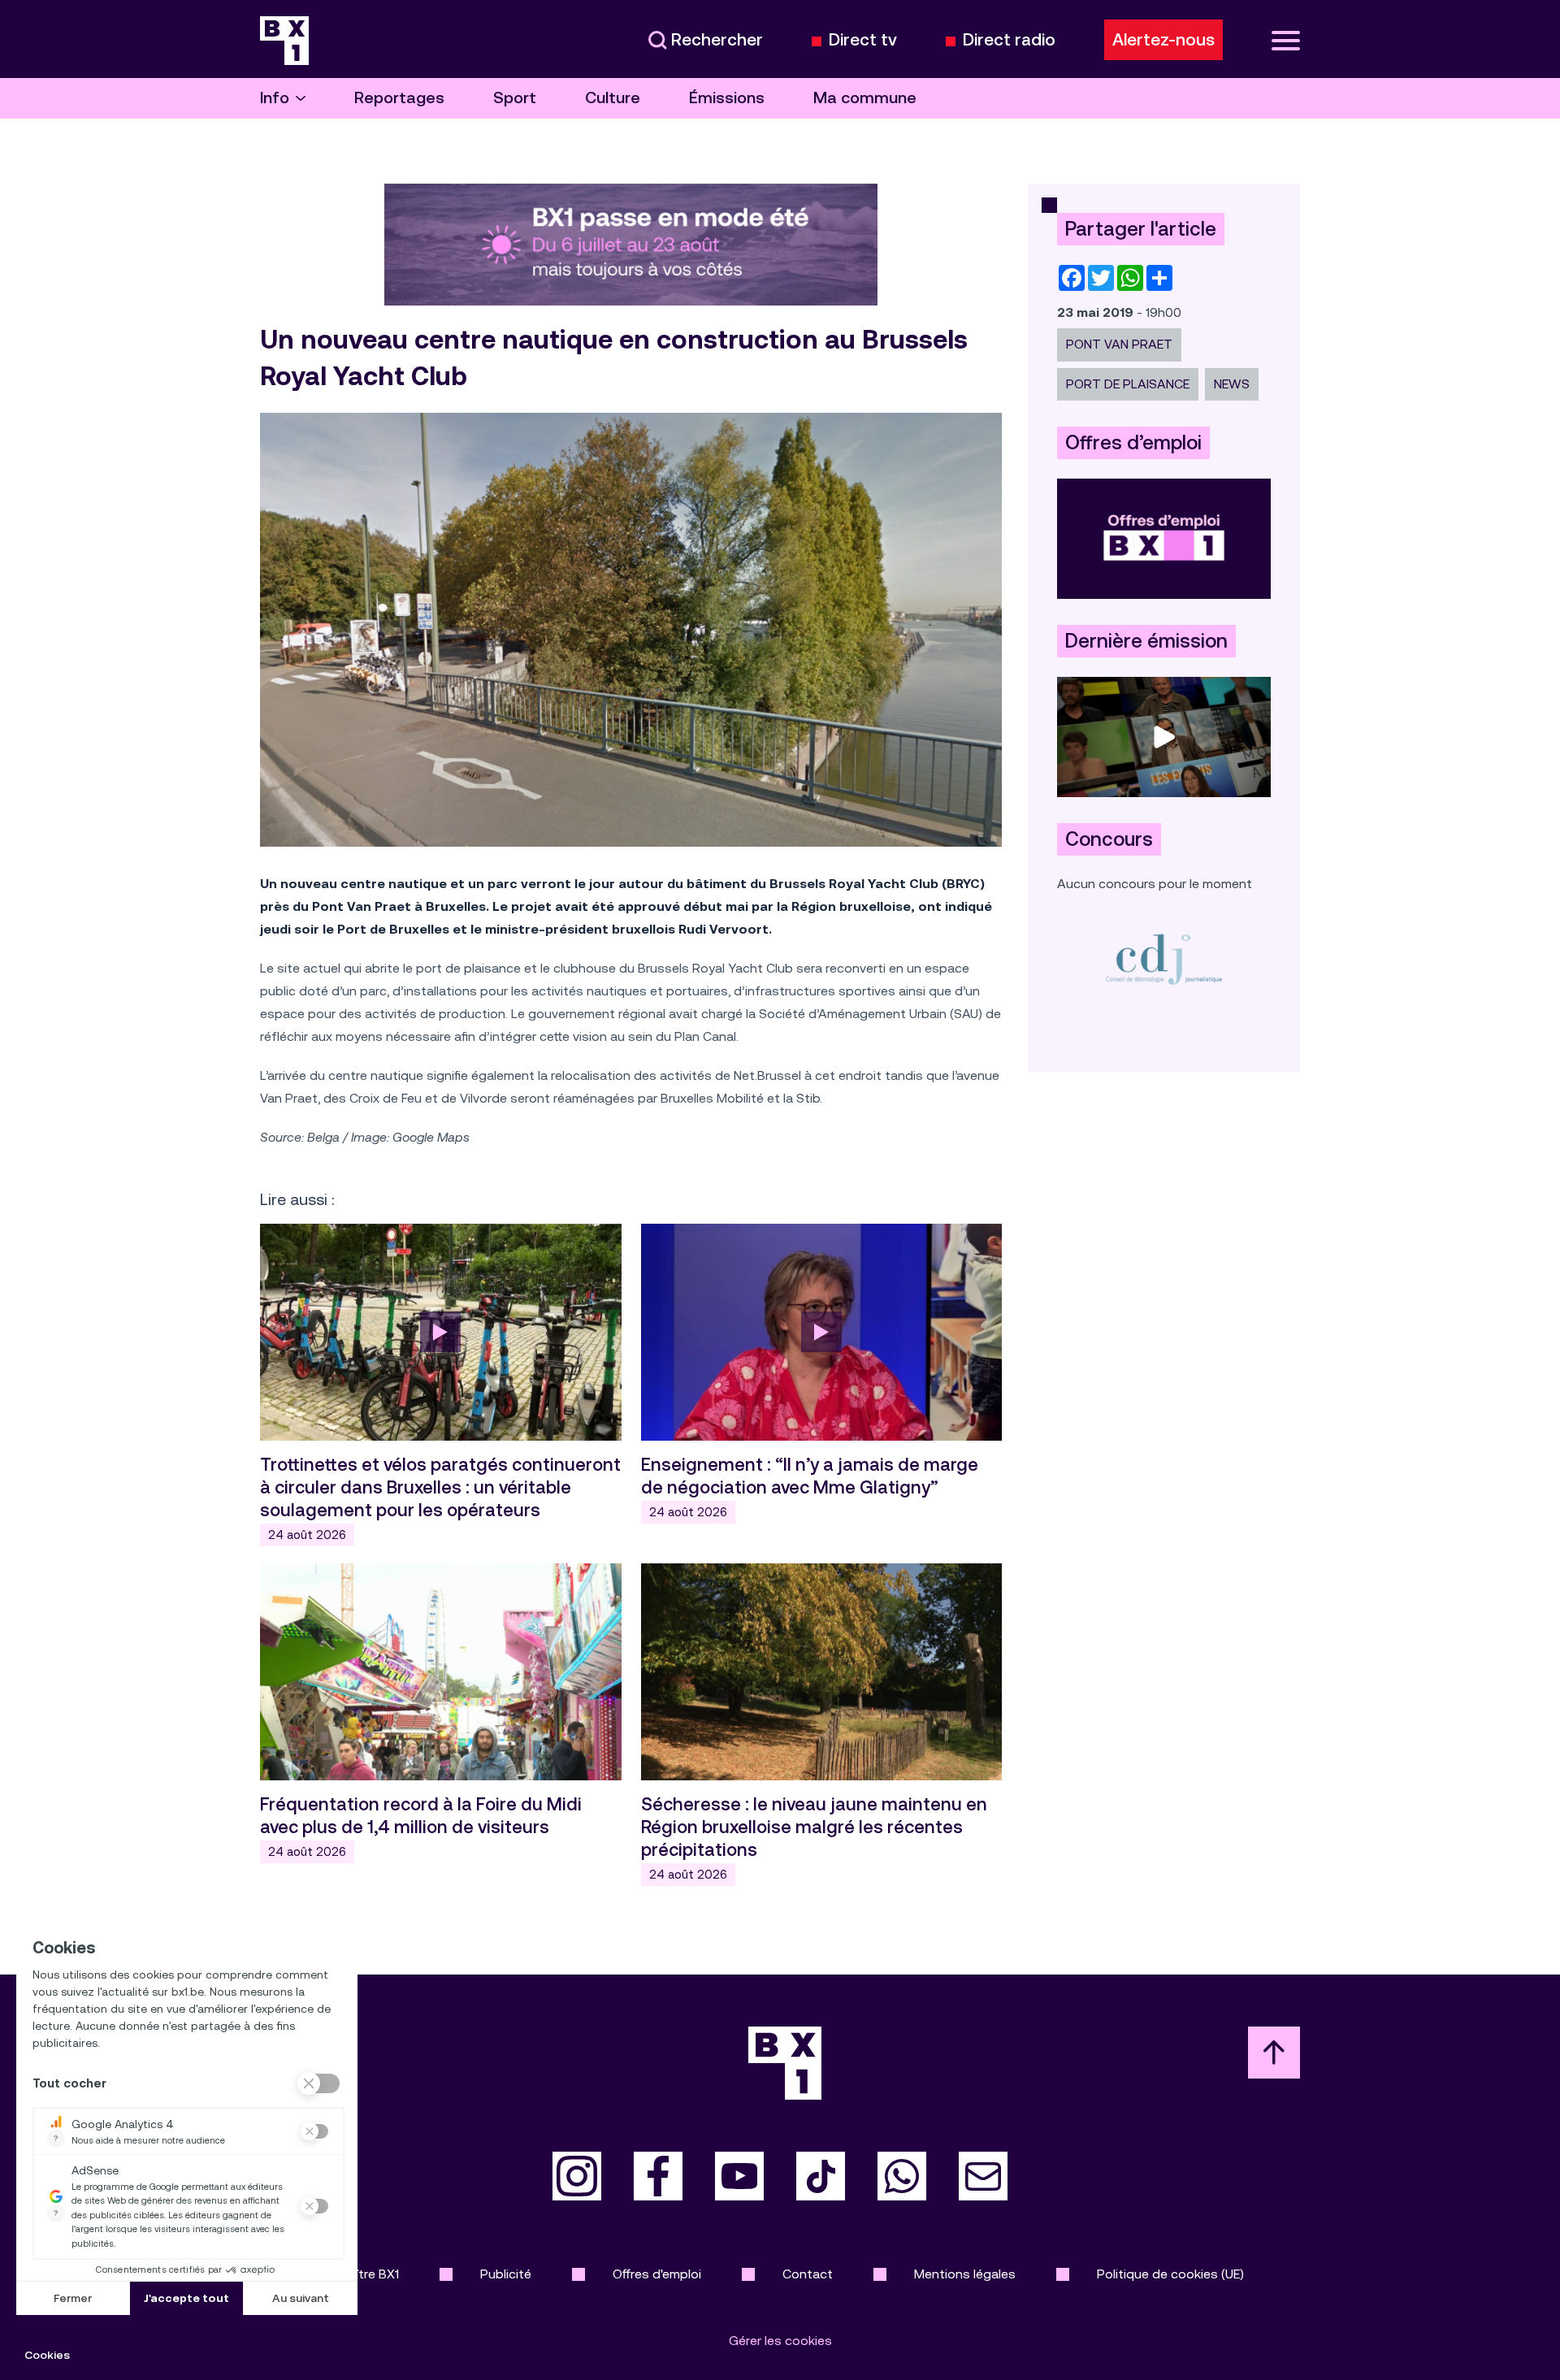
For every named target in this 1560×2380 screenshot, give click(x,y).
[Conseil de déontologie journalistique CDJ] (1164, 958)
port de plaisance (1128, 384)
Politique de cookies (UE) (1170, 2274)
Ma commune (865, 98)
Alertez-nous (1163, 40)
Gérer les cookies (780, 2341)
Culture (613, 98)
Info (275, 98)
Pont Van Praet (1119, 344)
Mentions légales (965, 2274)
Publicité (506, 2274)
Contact (808, 2274)
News (1232, 384)
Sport (515, 98)
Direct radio (1009, 40)
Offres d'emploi (657, 2274)
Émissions (727, 98)
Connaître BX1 (358, 2274)
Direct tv (863, 40)
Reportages (399, 98)
